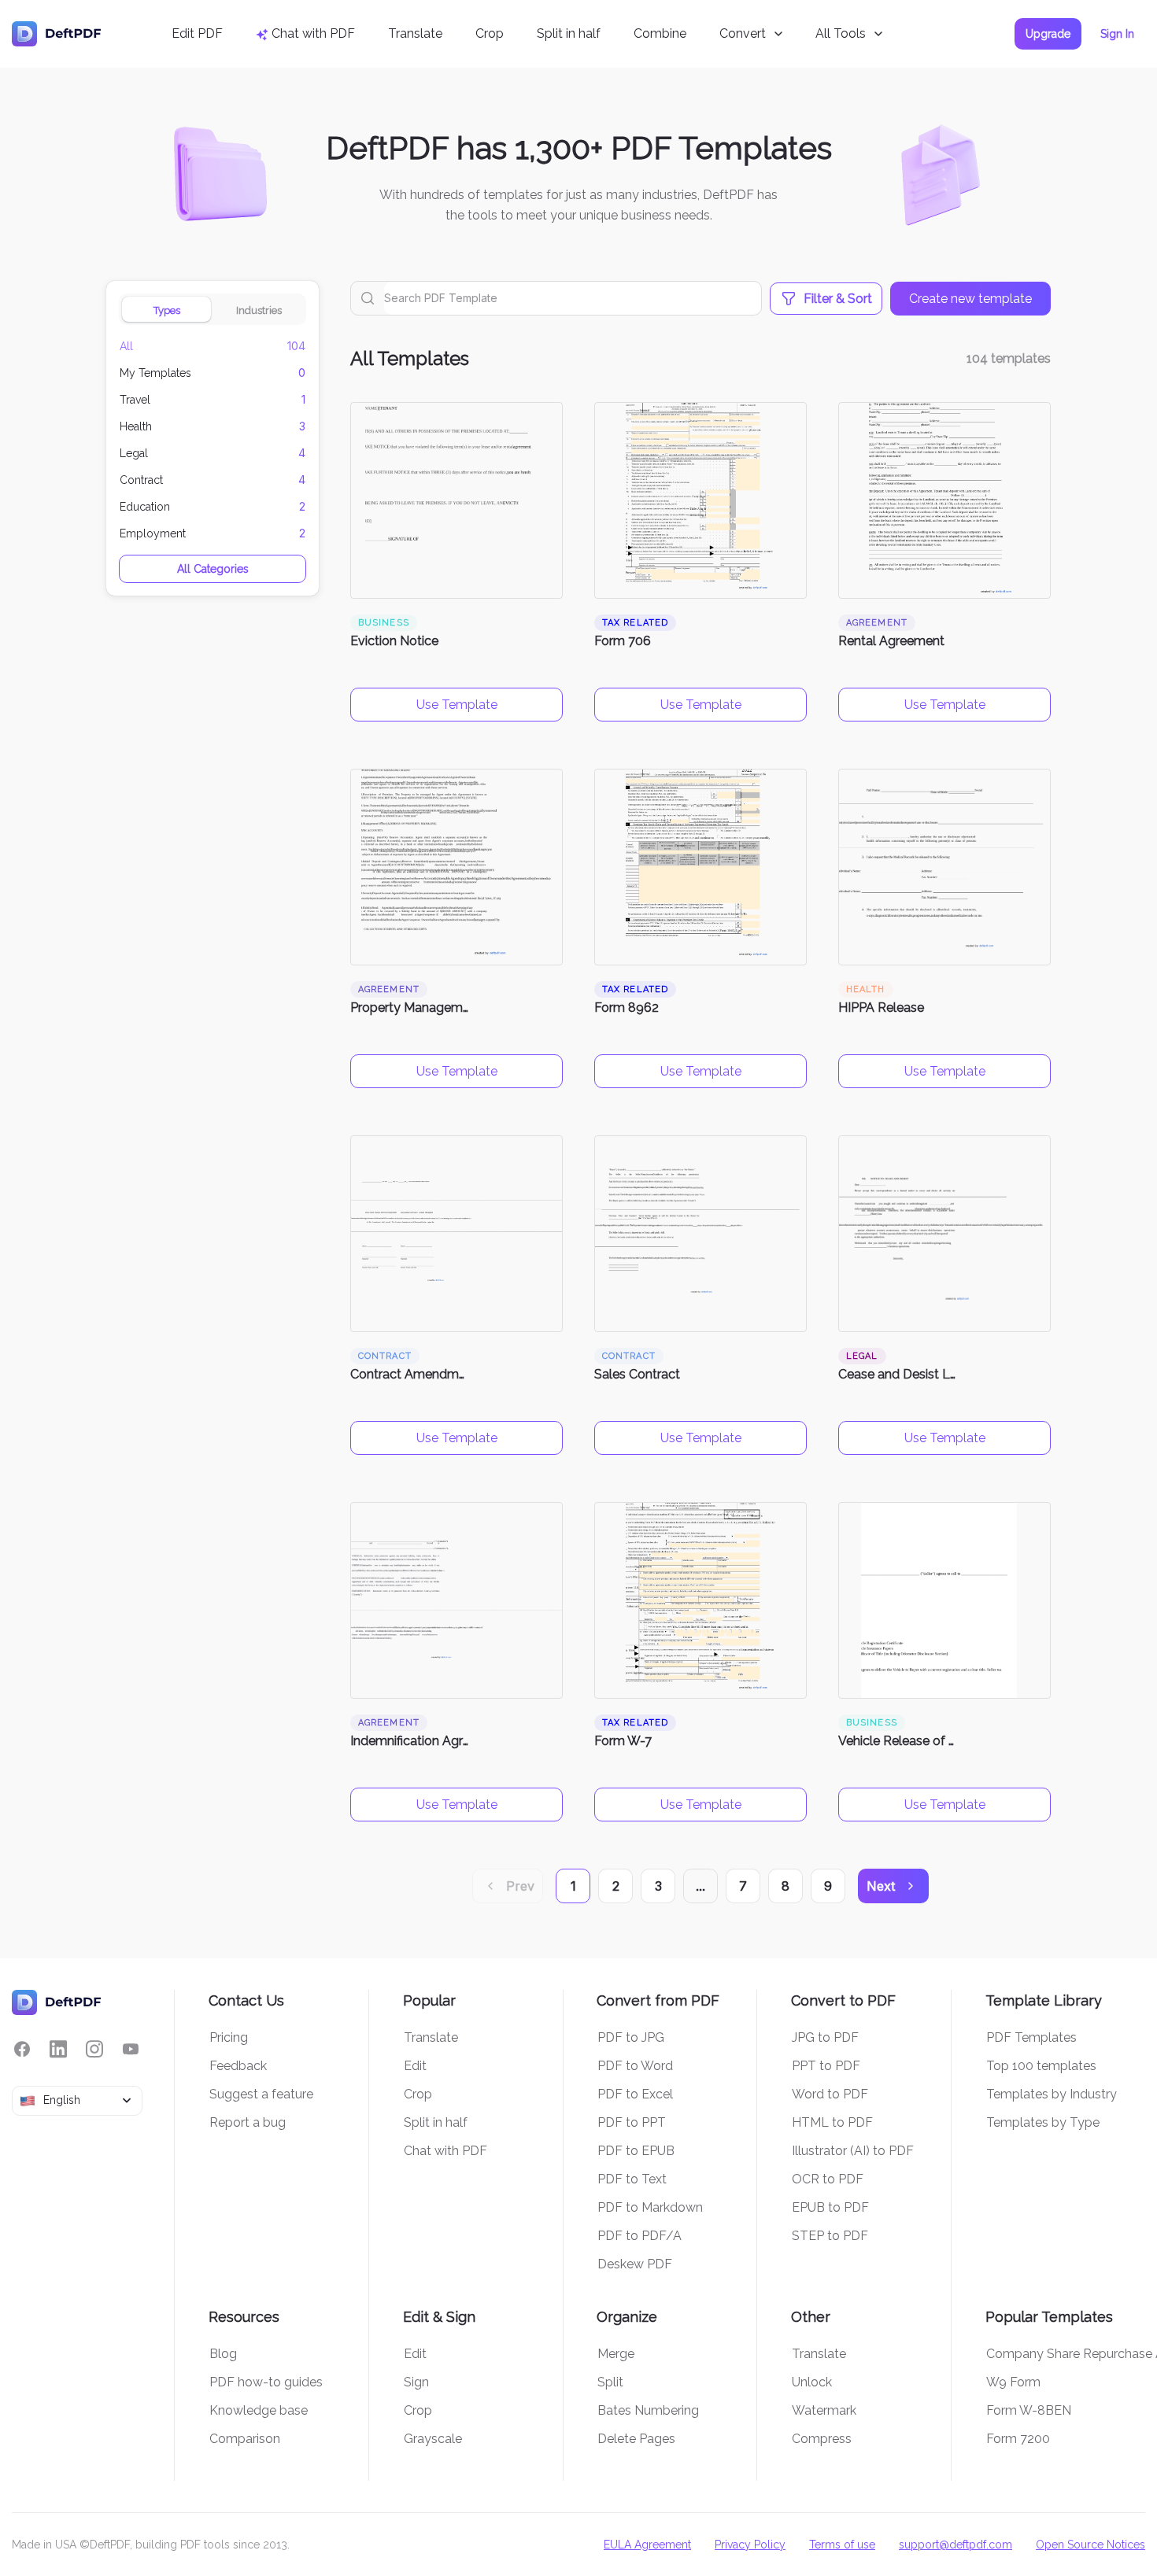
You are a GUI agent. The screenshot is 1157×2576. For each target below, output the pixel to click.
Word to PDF (830, 2094)
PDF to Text (632, 2179)
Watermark (824, 2410)
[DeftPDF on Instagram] (94, 2049)
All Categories (213, 569)
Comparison (245, 2439)
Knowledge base (259, 2410)
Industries (259, 310)
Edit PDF (197, 33)
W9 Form (1013, 2382)
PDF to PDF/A (639, 2236)
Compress (822, 2439)
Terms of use (842, 2545)
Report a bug (248, 2122)
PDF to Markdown (650, 2207)
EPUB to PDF (830, 2207)
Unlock (812, 2382)
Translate (415, 33)
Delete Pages (636, 2439)
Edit (415, 2066)
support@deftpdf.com (956, 2545)
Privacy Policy (750, 2545)
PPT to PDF (826, 2066)
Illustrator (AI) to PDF (853, 2151)
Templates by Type (1043, 2122)
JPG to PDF (825, 2037)
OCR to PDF (828, 2179)
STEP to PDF (830, 2236)
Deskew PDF (635, 2264)
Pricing (229, 2037)
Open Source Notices (1090, 2545)
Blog (223, 2354)
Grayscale (433, 2439)
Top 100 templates (1041, 2066)
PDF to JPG (631, 2037)
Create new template (970, 299)
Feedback (238, 2066)
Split (610, 2382)
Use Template (457, 705)
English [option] (62, 2100)
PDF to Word (635, 2066)
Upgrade (1048, 34)
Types (167, 310)
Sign (416, 2382)
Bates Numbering (648, 2410)
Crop (490, 33)
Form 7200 (1018, 2439)
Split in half (569, 33)
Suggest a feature (261, 2094)
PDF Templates (1031, 2037)
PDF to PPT (632, 2122)
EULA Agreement (647, 2545)
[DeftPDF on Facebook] (22, 2049)
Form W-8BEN (1029, 2410)
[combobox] (77, 2101)
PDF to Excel (635, 2094)
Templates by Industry (1052, 2094)
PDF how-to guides (266, 2382)
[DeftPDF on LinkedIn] (58, 2049)
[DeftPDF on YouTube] (131, 2049)
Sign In (1117, 34)
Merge (616, 2354)
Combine (660, 33)
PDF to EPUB (636, 2151)
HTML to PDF (832, 2122)
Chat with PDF (445, 2151)
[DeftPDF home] (57, 34)
